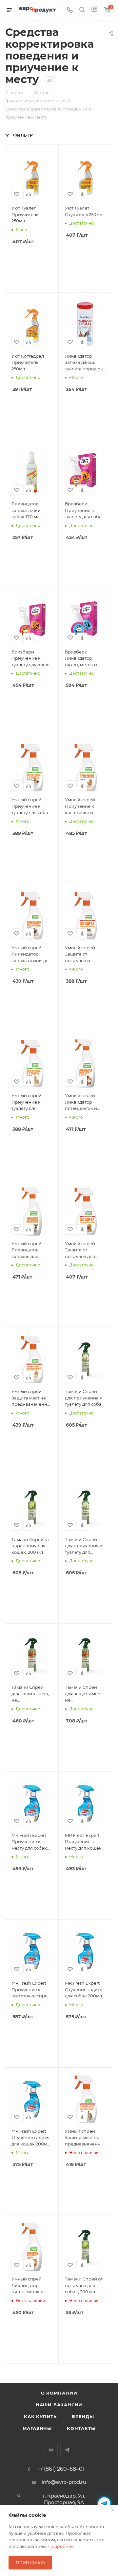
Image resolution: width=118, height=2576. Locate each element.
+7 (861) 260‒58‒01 (61, 2469)
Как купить (40, 2416)
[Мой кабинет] (94, 10)
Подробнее (61, 2546)
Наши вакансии (59, 2405)
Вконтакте (51, 2450)
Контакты (81, 2428)
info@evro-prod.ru (64, 2482)
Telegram (67, 2450)
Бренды (83, 2416)
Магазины (37, 2428)
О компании (59, 2393)
